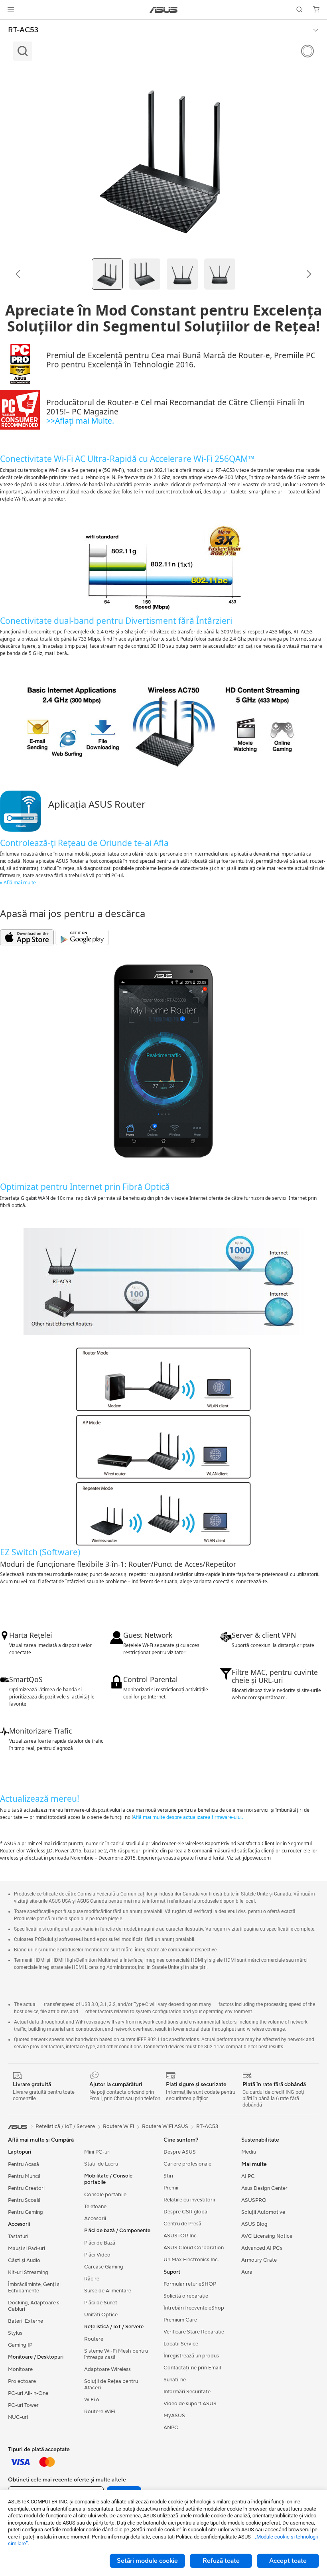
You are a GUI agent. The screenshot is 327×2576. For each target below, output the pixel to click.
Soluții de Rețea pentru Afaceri (111, 2385)
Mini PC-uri (97, 2152)
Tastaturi (18, 2237)
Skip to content (10, 25)
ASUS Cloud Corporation (194, 2248)
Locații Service (181, 2344)
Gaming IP (20, 2345)
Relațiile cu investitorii (189, 2200)
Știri (168, 2176)
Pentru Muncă (24, 2176)
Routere (94, 2339)
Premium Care (180, 2320)
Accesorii (95, 2219)
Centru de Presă (182, 2224)
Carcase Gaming (104, 2267)
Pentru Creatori (26, 2188)
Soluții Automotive (263, 2212)
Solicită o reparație (186, 2296)
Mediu (249, 2152)
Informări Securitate (187, 2392)
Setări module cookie (147, 2561)
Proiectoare (22, 2381)
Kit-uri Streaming (28, 2272)
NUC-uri (18, 2417)
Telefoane (95, 2207)
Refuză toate (221, 2561)
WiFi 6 (92, 2400)
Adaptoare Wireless (107, 2369)
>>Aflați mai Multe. (80, 421)
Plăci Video (97, 2255)
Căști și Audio (24, 2260)
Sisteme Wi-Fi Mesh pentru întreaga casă (116, 2354)
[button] (11, 10)
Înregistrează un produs (191, 2356)
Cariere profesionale (187, 2164)
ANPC (171, 2428)
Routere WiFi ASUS (165, 2126)
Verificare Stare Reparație (194, 2332)
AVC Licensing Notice (267, 2236)
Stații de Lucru (101, 2164)
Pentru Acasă (24, 2164)
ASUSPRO (254, 2200)
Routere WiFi (100, 2412)
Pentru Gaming (26, 2212)
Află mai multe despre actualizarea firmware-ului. (188, 1817)
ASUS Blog (254, 2224)
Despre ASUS (180, 2152)
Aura (247, 2272)
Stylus (15, 2333)
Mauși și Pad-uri (27, 2249)
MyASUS (174, 2416)
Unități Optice (101, 2315)
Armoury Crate (259, 2260)
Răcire (92, 2279)
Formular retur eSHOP (190, 2284)
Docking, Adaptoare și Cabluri (34, 2306)
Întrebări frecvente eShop (194, 2308)
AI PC (248, 2176)
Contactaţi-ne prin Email (192, 2368)
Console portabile (105, 2195)
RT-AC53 (23, 30)
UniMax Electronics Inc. (191, 2260)
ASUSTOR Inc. (181, 2236)
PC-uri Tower (23, 2405)
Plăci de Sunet (101, 2303)
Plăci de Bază (100, 2243)
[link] (164, 10)
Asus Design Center (264, 2188)
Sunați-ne (175, 2380)
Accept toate (288, 2561)
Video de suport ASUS (190, 2404)
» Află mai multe (18, 883)
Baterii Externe (26, 2321)
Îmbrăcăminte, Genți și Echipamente (34, 2288)
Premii (171, 2188)
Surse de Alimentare (108, 2291)
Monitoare (20, 2369)
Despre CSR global (186, 2212)
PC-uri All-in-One (28, 2393)
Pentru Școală (24, 2200)
